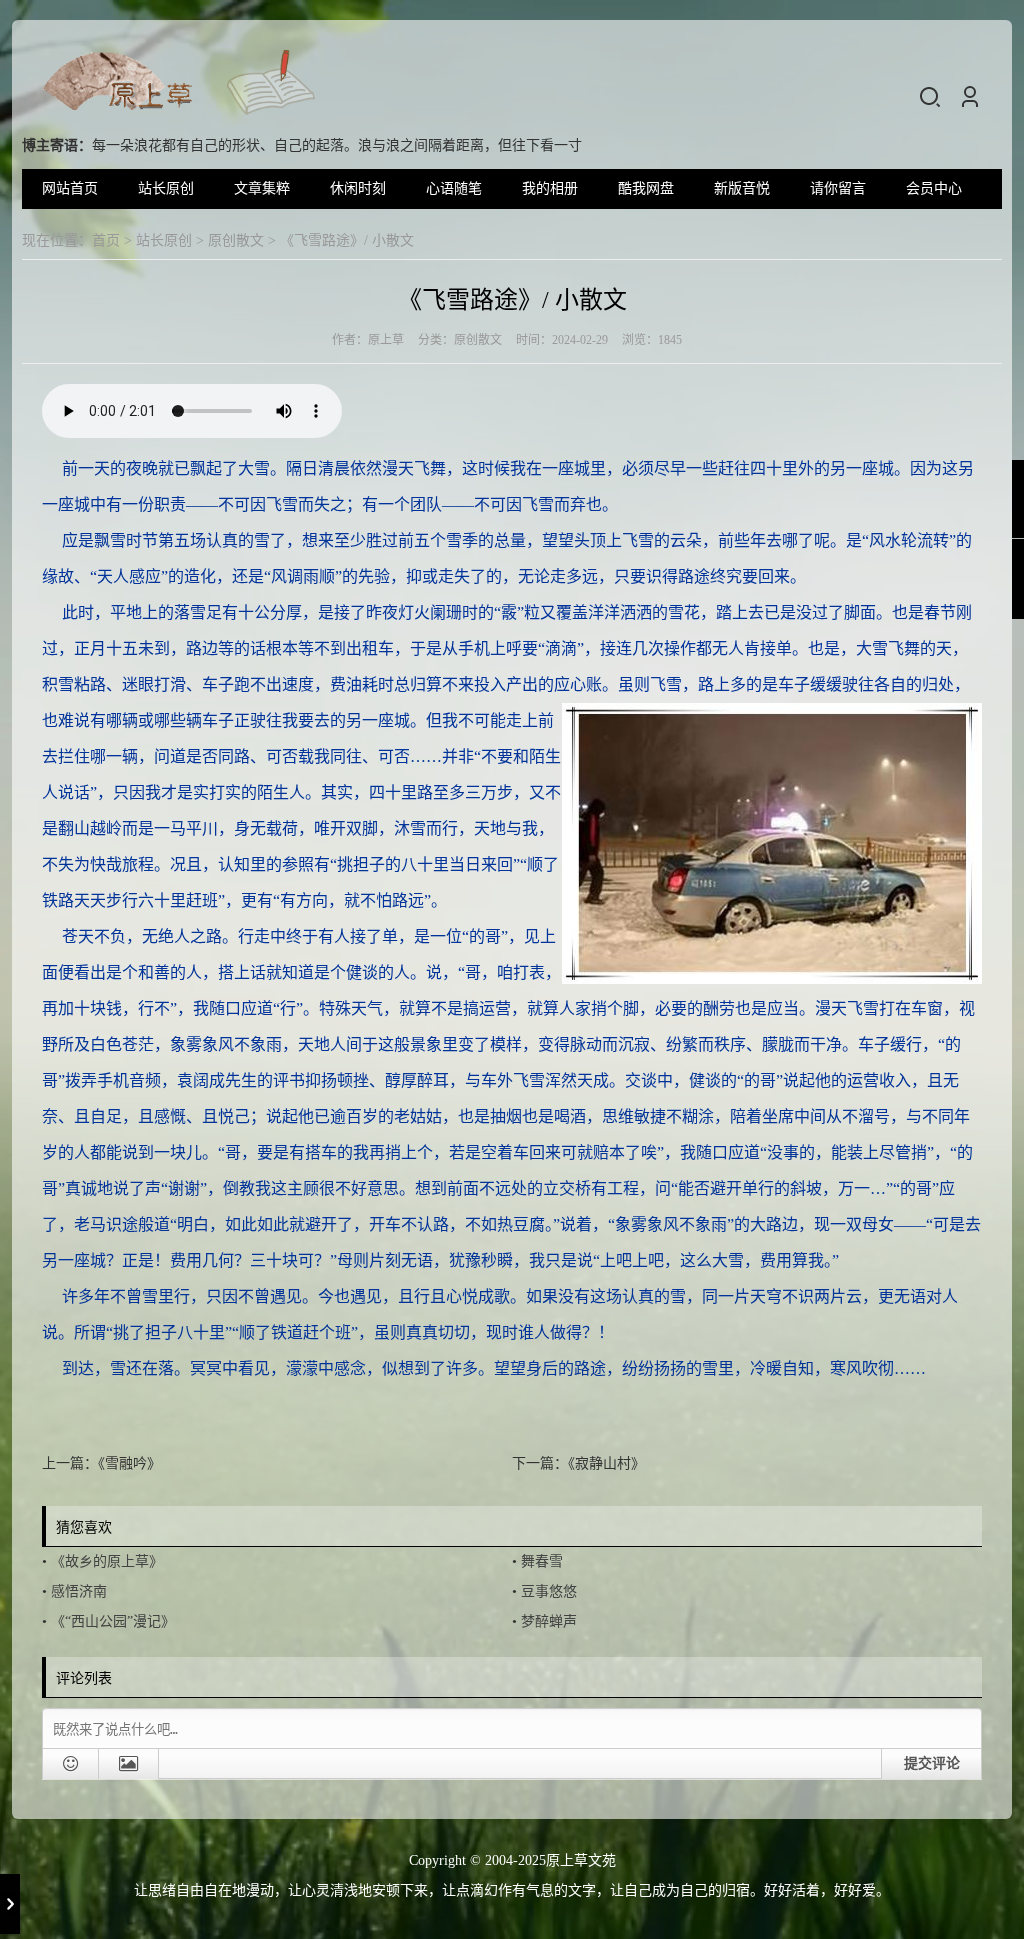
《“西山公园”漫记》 (113, 1621)
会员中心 (934, 188)
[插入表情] (71, 1764)
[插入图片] (129, 1764)
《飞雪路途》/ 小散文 (512, 300)
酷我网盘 (646, 188)
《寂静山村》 (606, 1463)
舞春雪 (542, 1561)
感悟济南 (79, 1591)
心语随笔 (454, 188)
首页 (106, 240)
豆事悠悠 (549, 1591)
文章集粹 (262, 188)
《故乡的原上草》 (107, 1561)
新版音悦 (742, 188)
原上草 (386, 340)
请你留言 (838, 188)
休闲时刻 (358, 188)
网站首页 (70, 188)
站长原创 (166, 188)
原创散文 (236, 240)
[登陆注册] (970, 97)
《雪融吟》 (129, 1463)
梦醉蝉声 (549, 1621)
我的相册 (550, 188)
